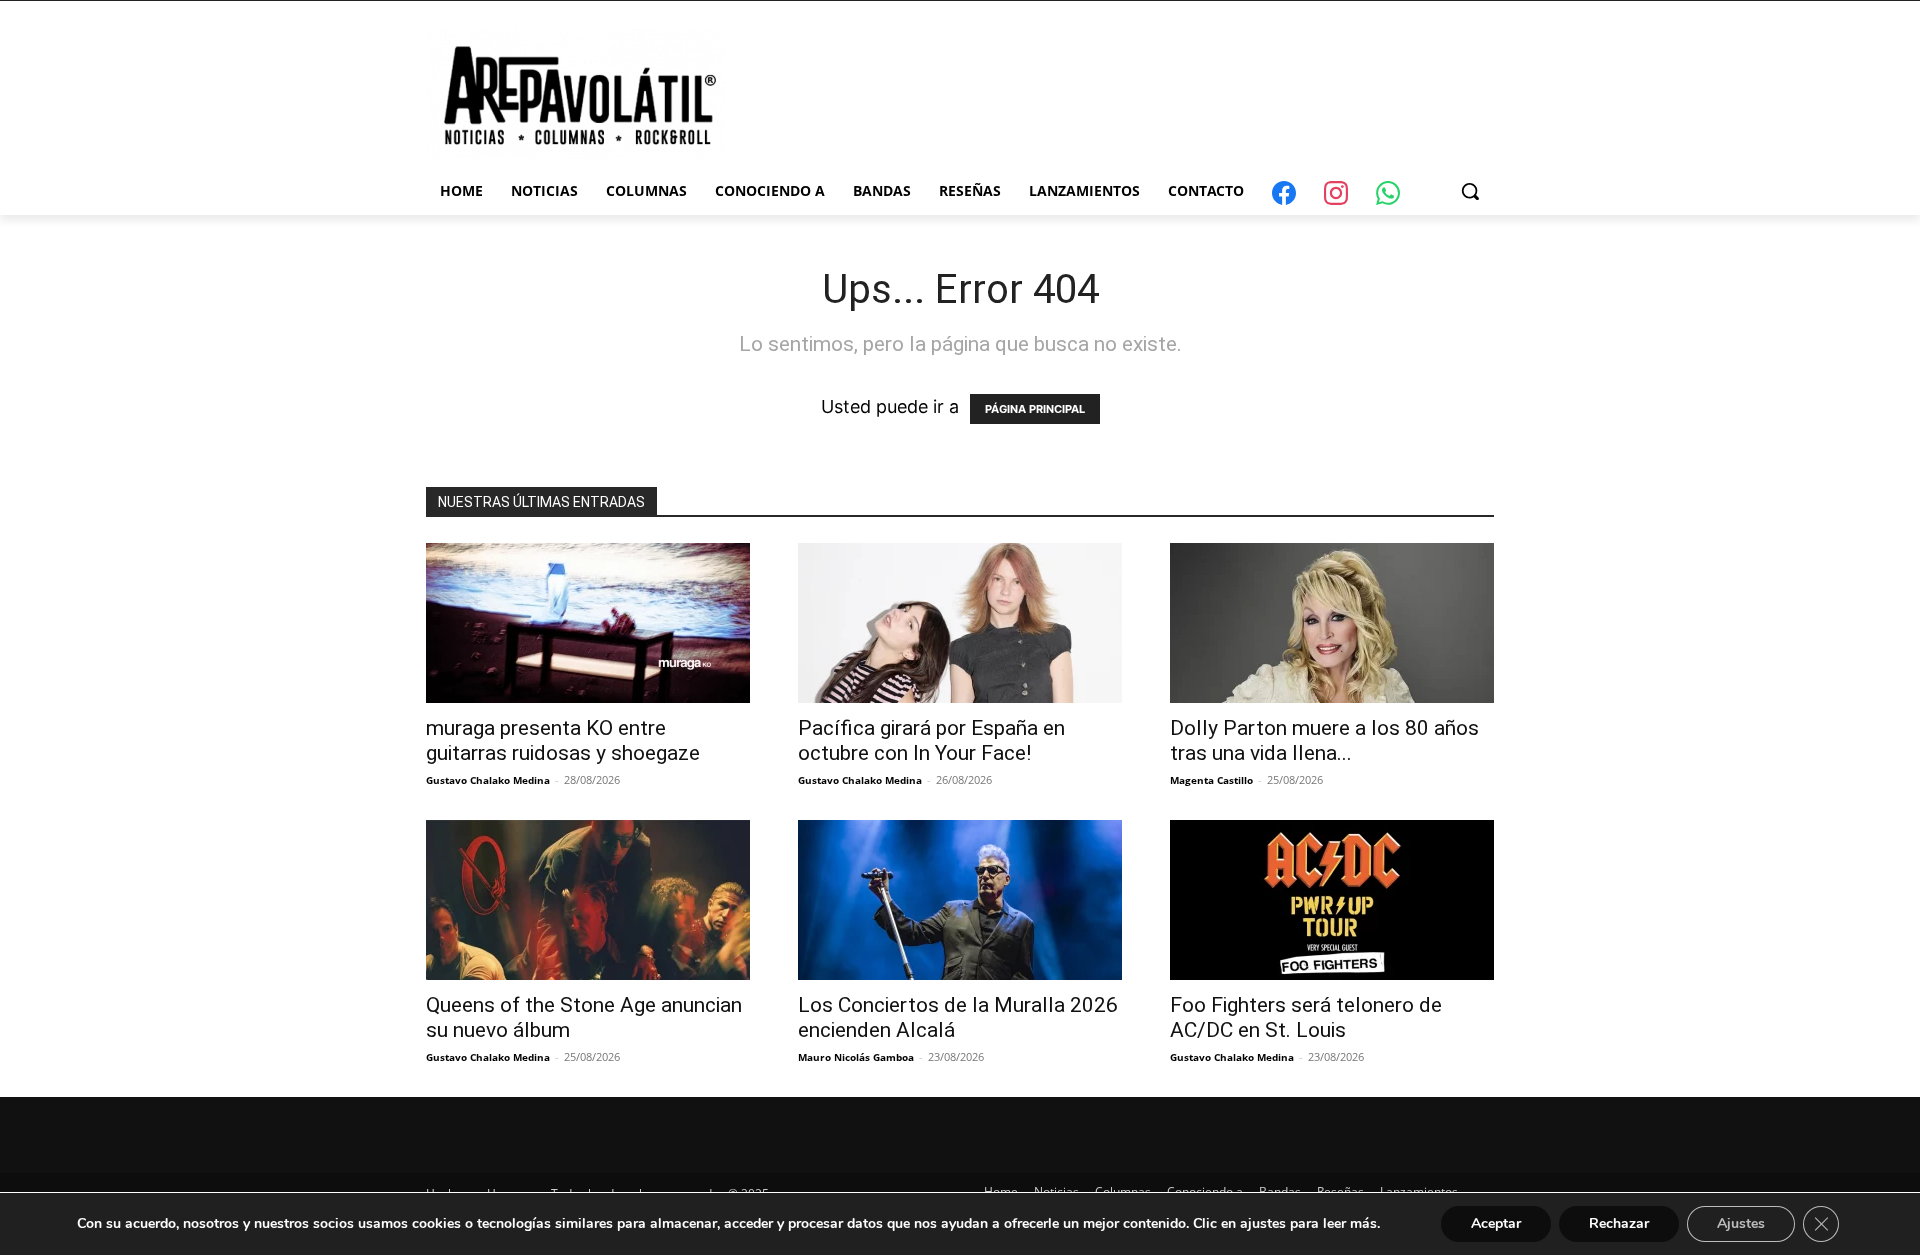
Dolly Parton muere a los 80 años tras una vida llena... (1324, 740)
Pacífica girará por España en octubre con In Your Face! (931, 740)
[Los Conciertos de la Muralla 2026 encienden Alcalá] (960, 900)
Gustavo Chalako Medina (488, 780)
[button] (1470, 191)
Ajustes (1741, 1223)
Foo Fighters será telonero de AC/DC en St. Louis (1306, 1017)
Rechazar (1619, 1223)
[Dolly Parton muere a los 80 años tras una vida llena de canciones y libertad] (1332, 623)
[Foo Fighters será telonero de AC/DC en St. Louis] (1332, 900)
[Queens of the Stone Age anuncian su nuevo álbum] (588, 900)
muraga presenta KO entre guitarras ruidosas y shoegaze (563, 740)
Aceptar (1496, 1223)
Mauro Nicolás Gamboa (856, 1057)
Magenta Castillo (1211, 780)
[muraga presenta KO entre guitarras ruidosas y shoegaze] (588, 623)
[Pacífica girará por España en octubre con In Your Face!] (960, 623)
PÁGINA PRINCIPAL (1035, 409)
